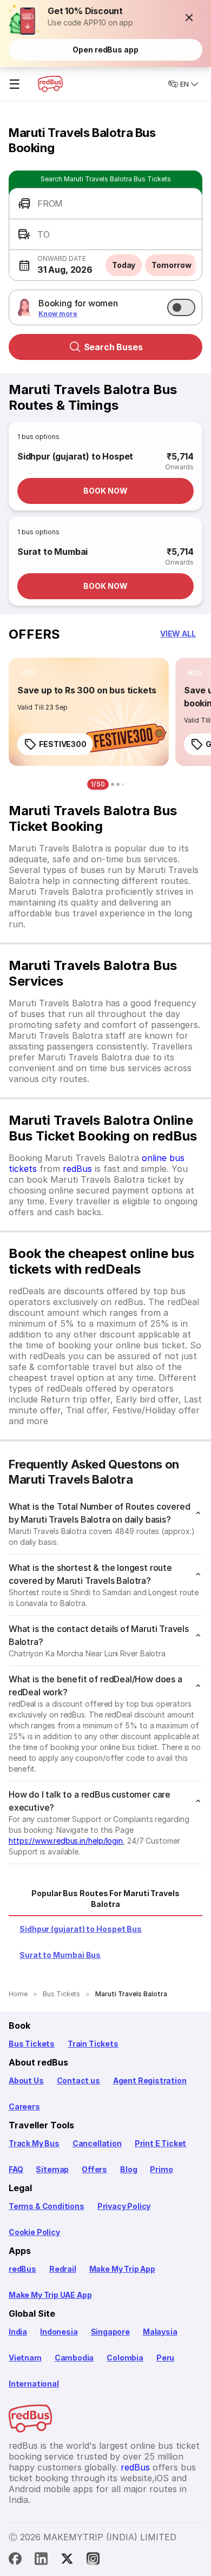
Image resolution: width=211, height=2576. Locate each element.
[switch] (181, 307)
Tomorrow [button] (171, 265)
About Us (26, 2080)
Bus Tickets (32, 2044)
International (34, 2384)
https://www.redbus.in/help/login (66, 1841)
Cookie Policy (34, 2232)
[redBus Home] (50, 84)
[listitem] (28, 673)
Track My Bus (34, 2143)
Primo (161, 2169)
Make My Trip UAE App (50, 2295)
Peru (165, 2358)
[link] (89, 712)
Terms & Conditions (47, 2206)
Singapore (110, 2332)
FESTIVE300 (63, 744)
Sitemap (52, 2169)
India (18, 2332)
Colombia (125, 2358)
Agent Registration (150, 2080)
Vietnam (25, 2358)
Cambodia (74, 2358)
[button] (189, 17)
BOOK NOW (105, 491)
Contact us (78, 2080)
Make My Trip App (122, 2269)
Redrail (63, 2269)
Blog (128, 2169)
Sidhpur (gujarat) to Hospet (75, 456)
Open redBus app (105, 50)
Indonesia (59, 2332)
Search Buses (113, 347)
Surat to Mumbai (52, 552)
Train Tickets (93, 2044)
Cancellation (97, 2143)
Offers (94, 2169)
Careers (24, 2106)
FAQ (16, 2169)
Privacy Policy (124, 2206)
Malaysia (160, 2332)
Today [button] (124, 265)
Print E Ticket (160, 2143)
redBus (77, 1169)
